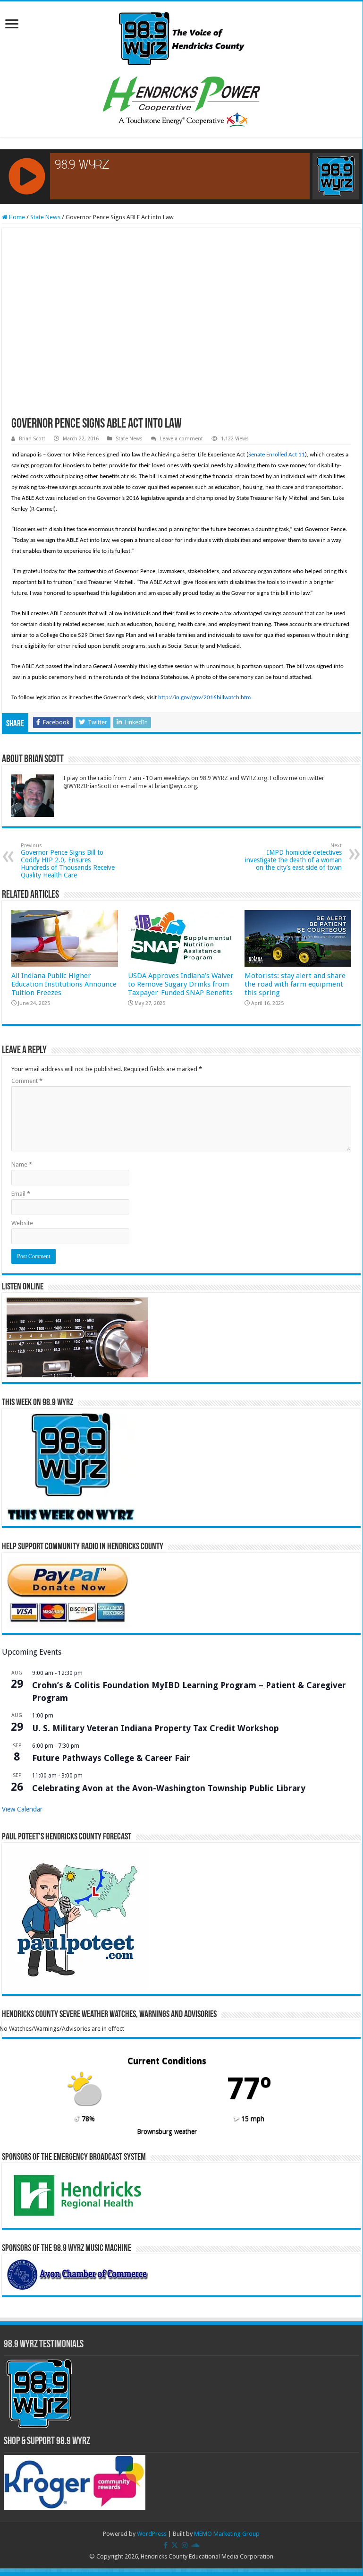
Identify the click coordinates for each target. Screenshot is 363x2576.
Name (22, 1164)
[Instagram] (185, 2545)
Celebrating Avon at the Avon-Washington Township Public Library (169, 1788)
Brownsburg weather (167, 2131)
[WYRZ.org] (181, 37)
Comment (27, 1081)
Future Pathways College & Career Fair (111, 1758)
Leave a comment (181, 439)
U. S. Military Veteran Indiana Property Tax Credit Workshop (156, 1728)
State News (45, 217)
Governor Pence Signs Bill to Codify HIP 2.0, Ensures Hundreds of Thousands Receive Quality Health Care (68, 861)
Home (16, 217)
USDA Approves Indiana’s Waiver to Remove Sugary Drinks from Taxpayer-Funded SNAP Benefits (181, 984)
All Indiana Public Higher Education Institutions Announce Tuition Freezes (64, 984)
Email (21, 1194)
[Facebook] (165, 2545)
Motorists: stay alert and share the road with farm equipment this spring (295, 984)
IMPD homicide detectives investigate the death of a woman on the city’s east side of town (293, 857)
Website (22, 1223)
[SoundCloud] (195, 2545)
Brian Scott (32, 439)
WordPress (152, 2534)
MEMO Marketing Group (227, 2534)
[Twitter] (175, 2545)
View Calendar (22, 1809)
